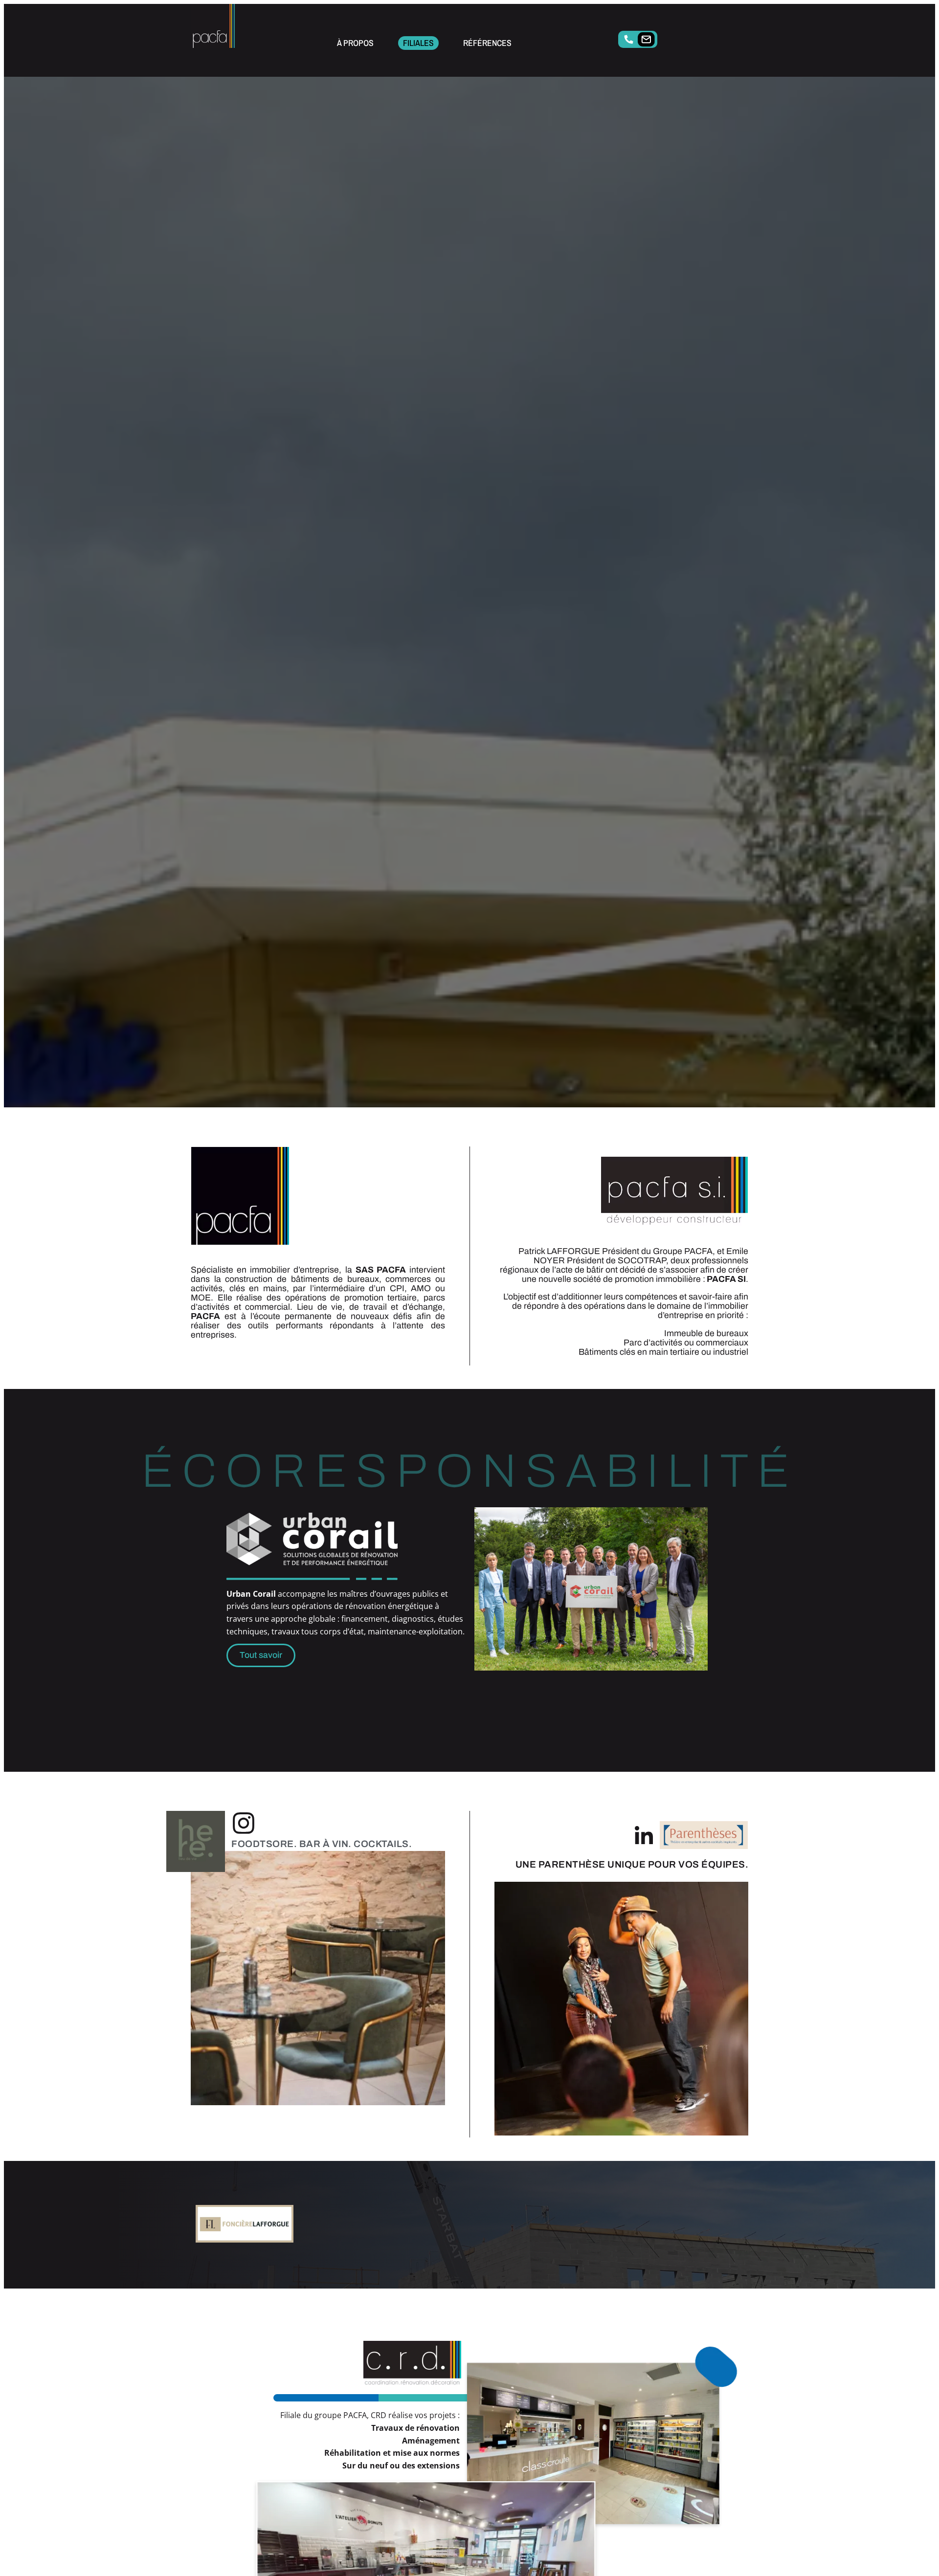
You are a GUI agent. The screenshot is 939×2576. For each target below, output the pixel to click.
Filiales (418, 43)
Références (487, 43)
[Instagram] (244, 1823)
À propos (355, 43)
